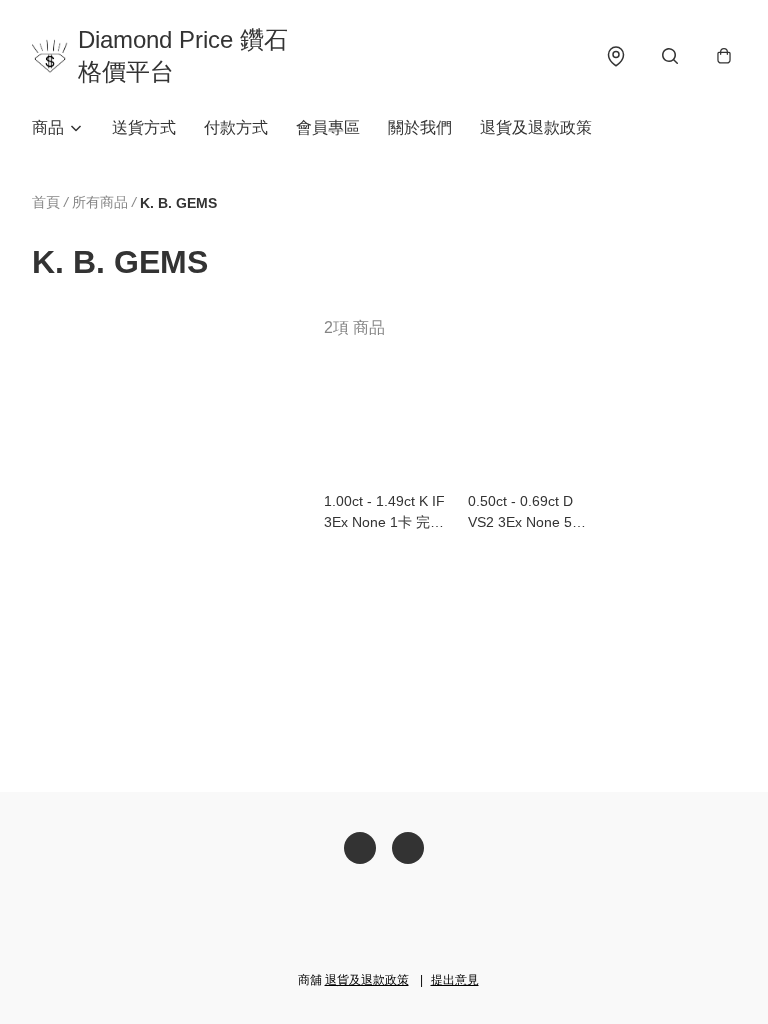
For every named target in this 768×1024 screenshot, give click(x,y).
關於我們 (420, 127)
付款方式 (236, 127)
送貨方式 (144, 127)
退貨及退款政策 (536, 127)
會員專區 (328, 127)
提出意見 (455, 980)
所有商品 (100, 202)
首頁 (46, 202)
